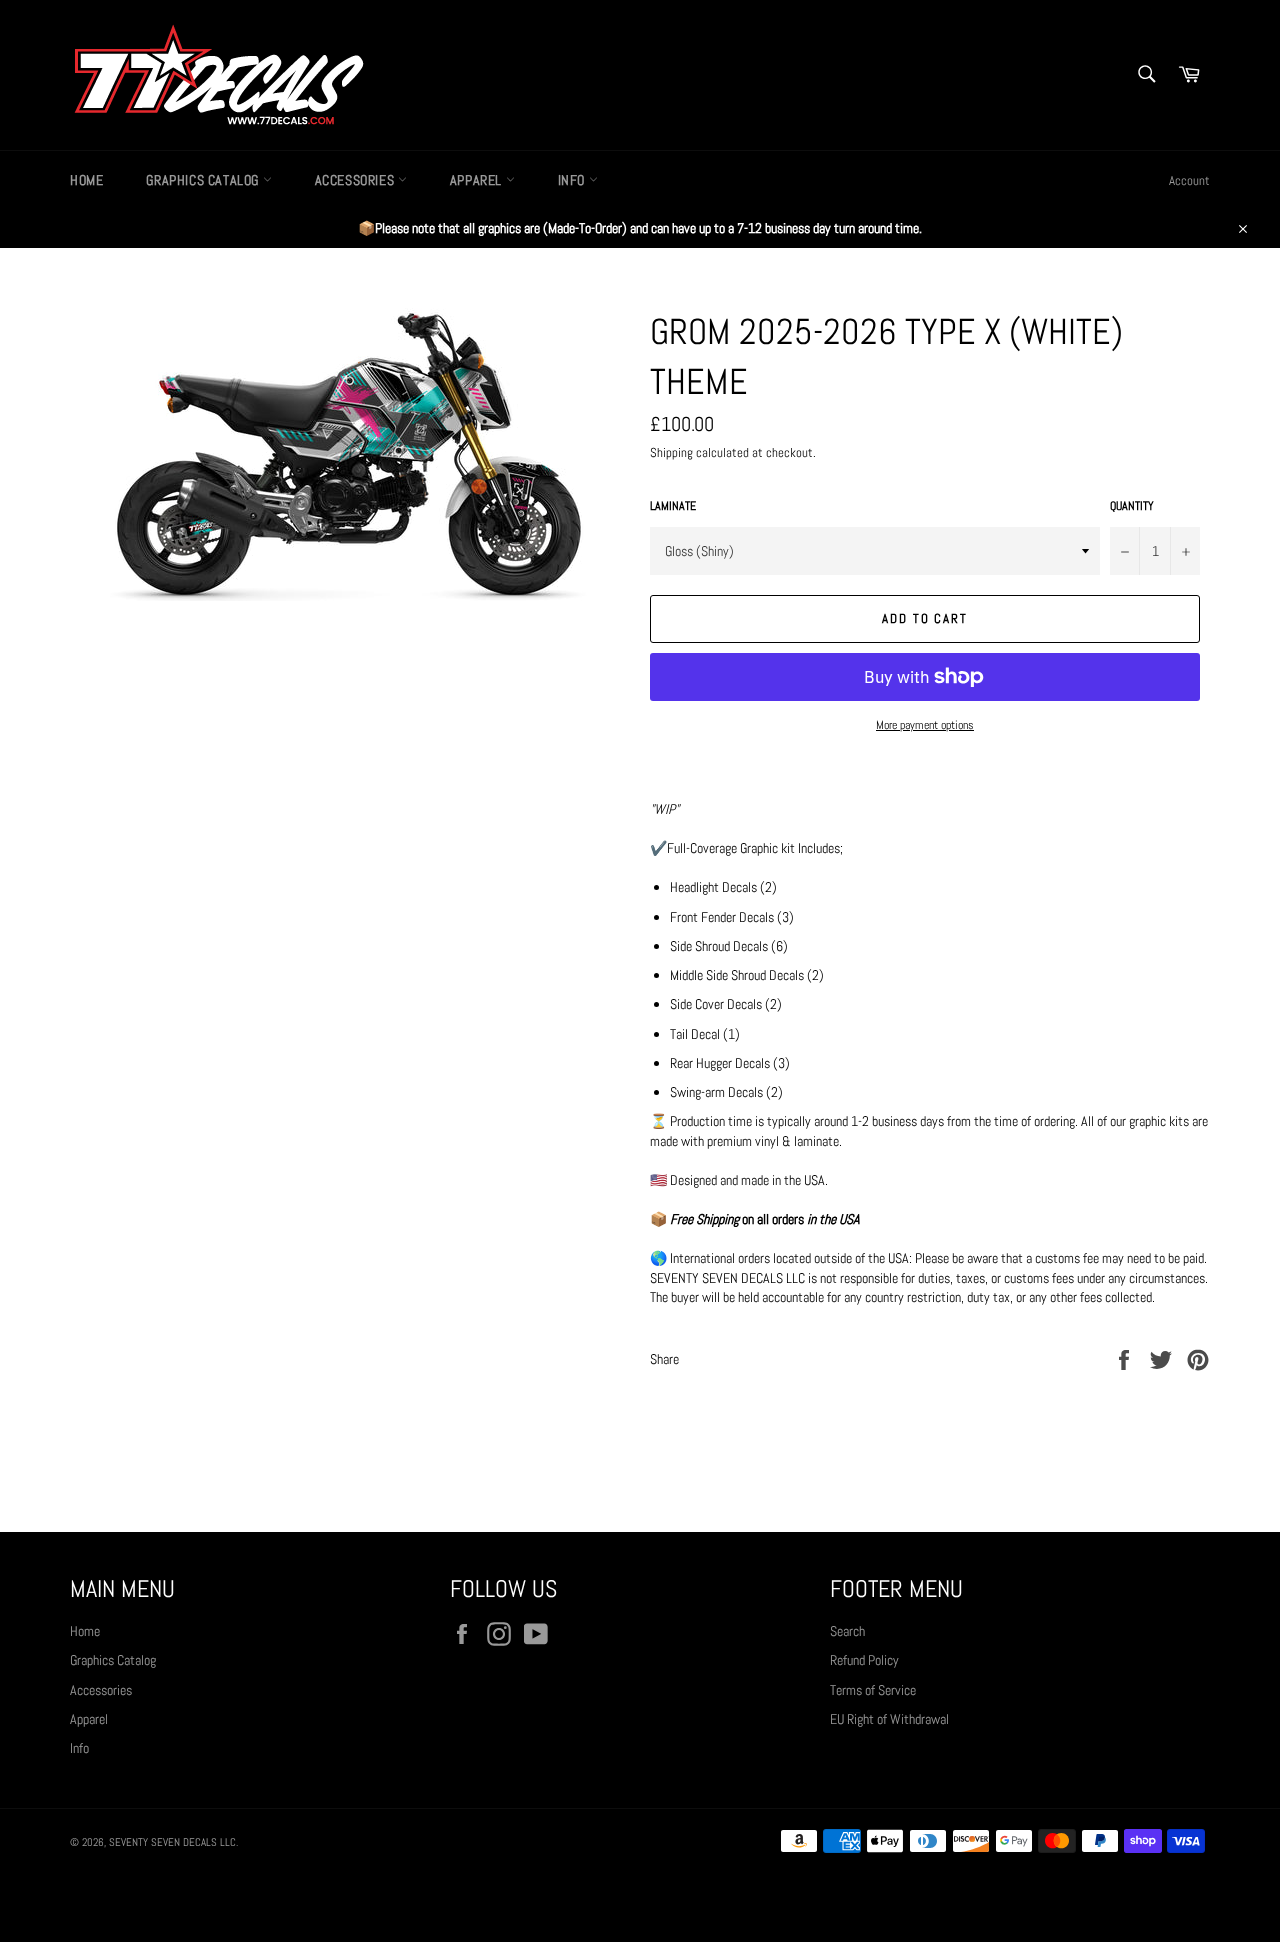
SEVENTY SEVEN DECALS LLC (172, 1842)
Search (847, 1631)
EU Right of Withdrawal (889, 1719)
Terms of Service (873, 1690)
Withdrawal (640, 1896)
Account (1189, 180)
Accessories (356, 180)
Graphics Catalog (204, 180)
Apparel (478, 180)
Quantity (1132, 506)
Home (86, 180)
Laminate (673, 506)
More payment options (925, 725)
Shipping (671, 452)
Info (573, 180)
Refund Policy (864, 1660)
